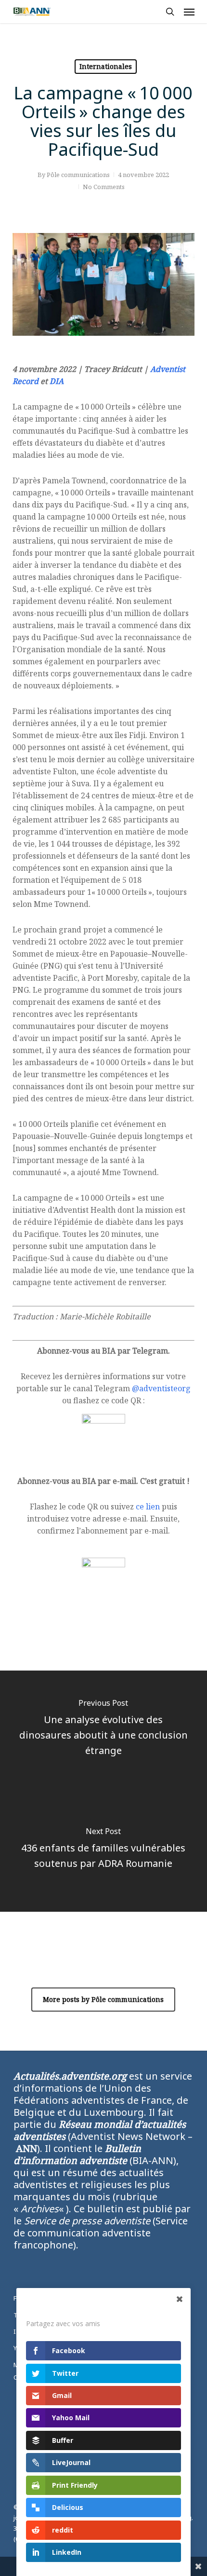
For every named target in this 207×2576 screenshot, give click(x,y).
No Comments (104, 187)
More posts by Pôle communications (103, 1999)
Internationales (106, 66)
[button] (189, 12)
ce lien (148, 1507)
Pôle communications (78, 175)
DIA (57, 381)
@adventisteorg (161, 1388)
